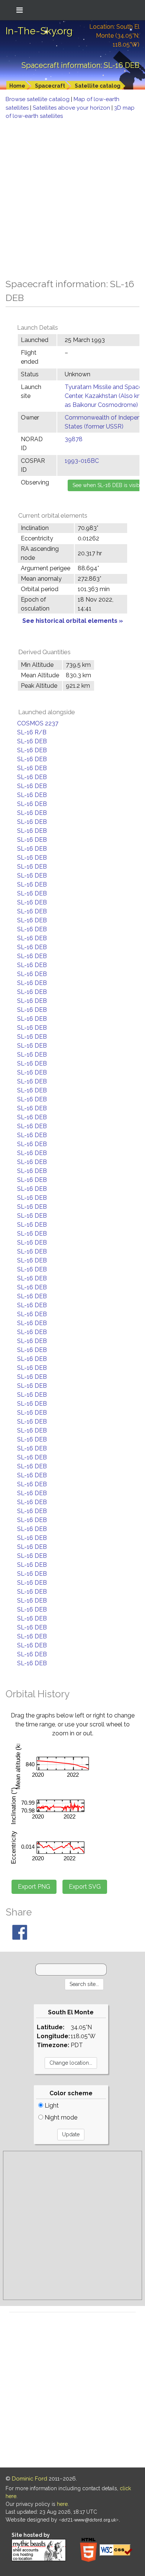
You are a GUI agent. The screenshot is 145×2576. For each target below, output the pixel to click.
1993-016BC (82, 461)
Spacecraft (50, 86)
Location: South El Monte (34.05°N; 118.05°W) (114, 36)
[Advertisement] (72, 197)
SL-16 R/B (32, 732)
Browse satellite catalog (38, 99)
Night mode (60, 2117)
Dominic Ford (30, 2479)
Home (17, 86)
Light (51, 2106)
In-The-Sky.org (39, 31)
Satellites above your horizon (72, 108)
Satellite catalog (98, 86)
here (62, 2504)
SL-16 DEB (32, 741)
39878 (74, 439)
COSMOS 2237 (38, 723)
